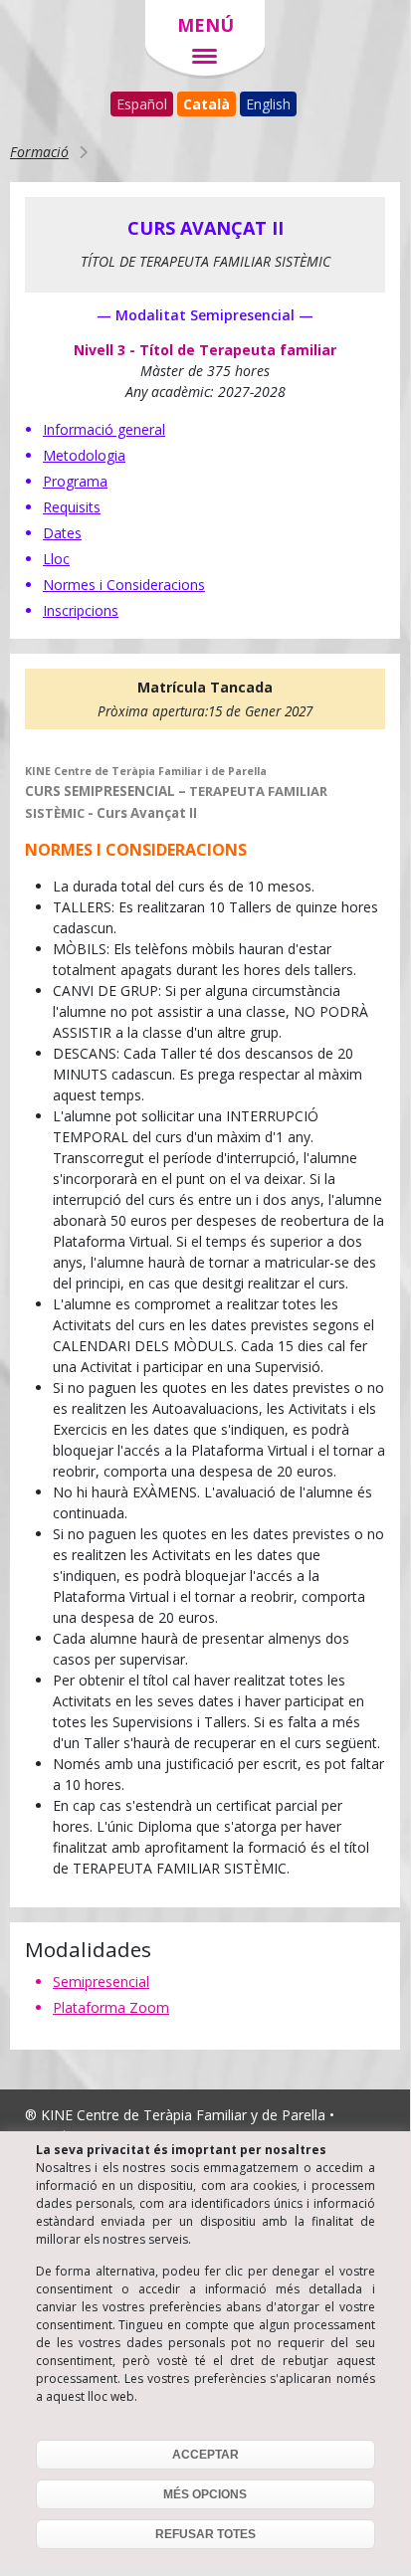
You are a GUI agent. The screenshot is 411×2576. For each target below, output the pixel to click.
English (268, 104)
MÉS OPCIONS (205, 2494)
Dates (62, 533)
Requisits (72, 507)
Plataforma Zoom (111, 2007)
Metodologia (84, 455)
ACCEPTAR (205, 2455)
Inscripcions (81, 610)
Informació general (104, 429)
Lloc (56, 559)
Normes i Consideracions (124, 585)
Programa (75, 481)
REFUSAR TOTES (205, 2534)
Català (206, 104)
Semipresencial (101, 1982)
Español (142, 104)
